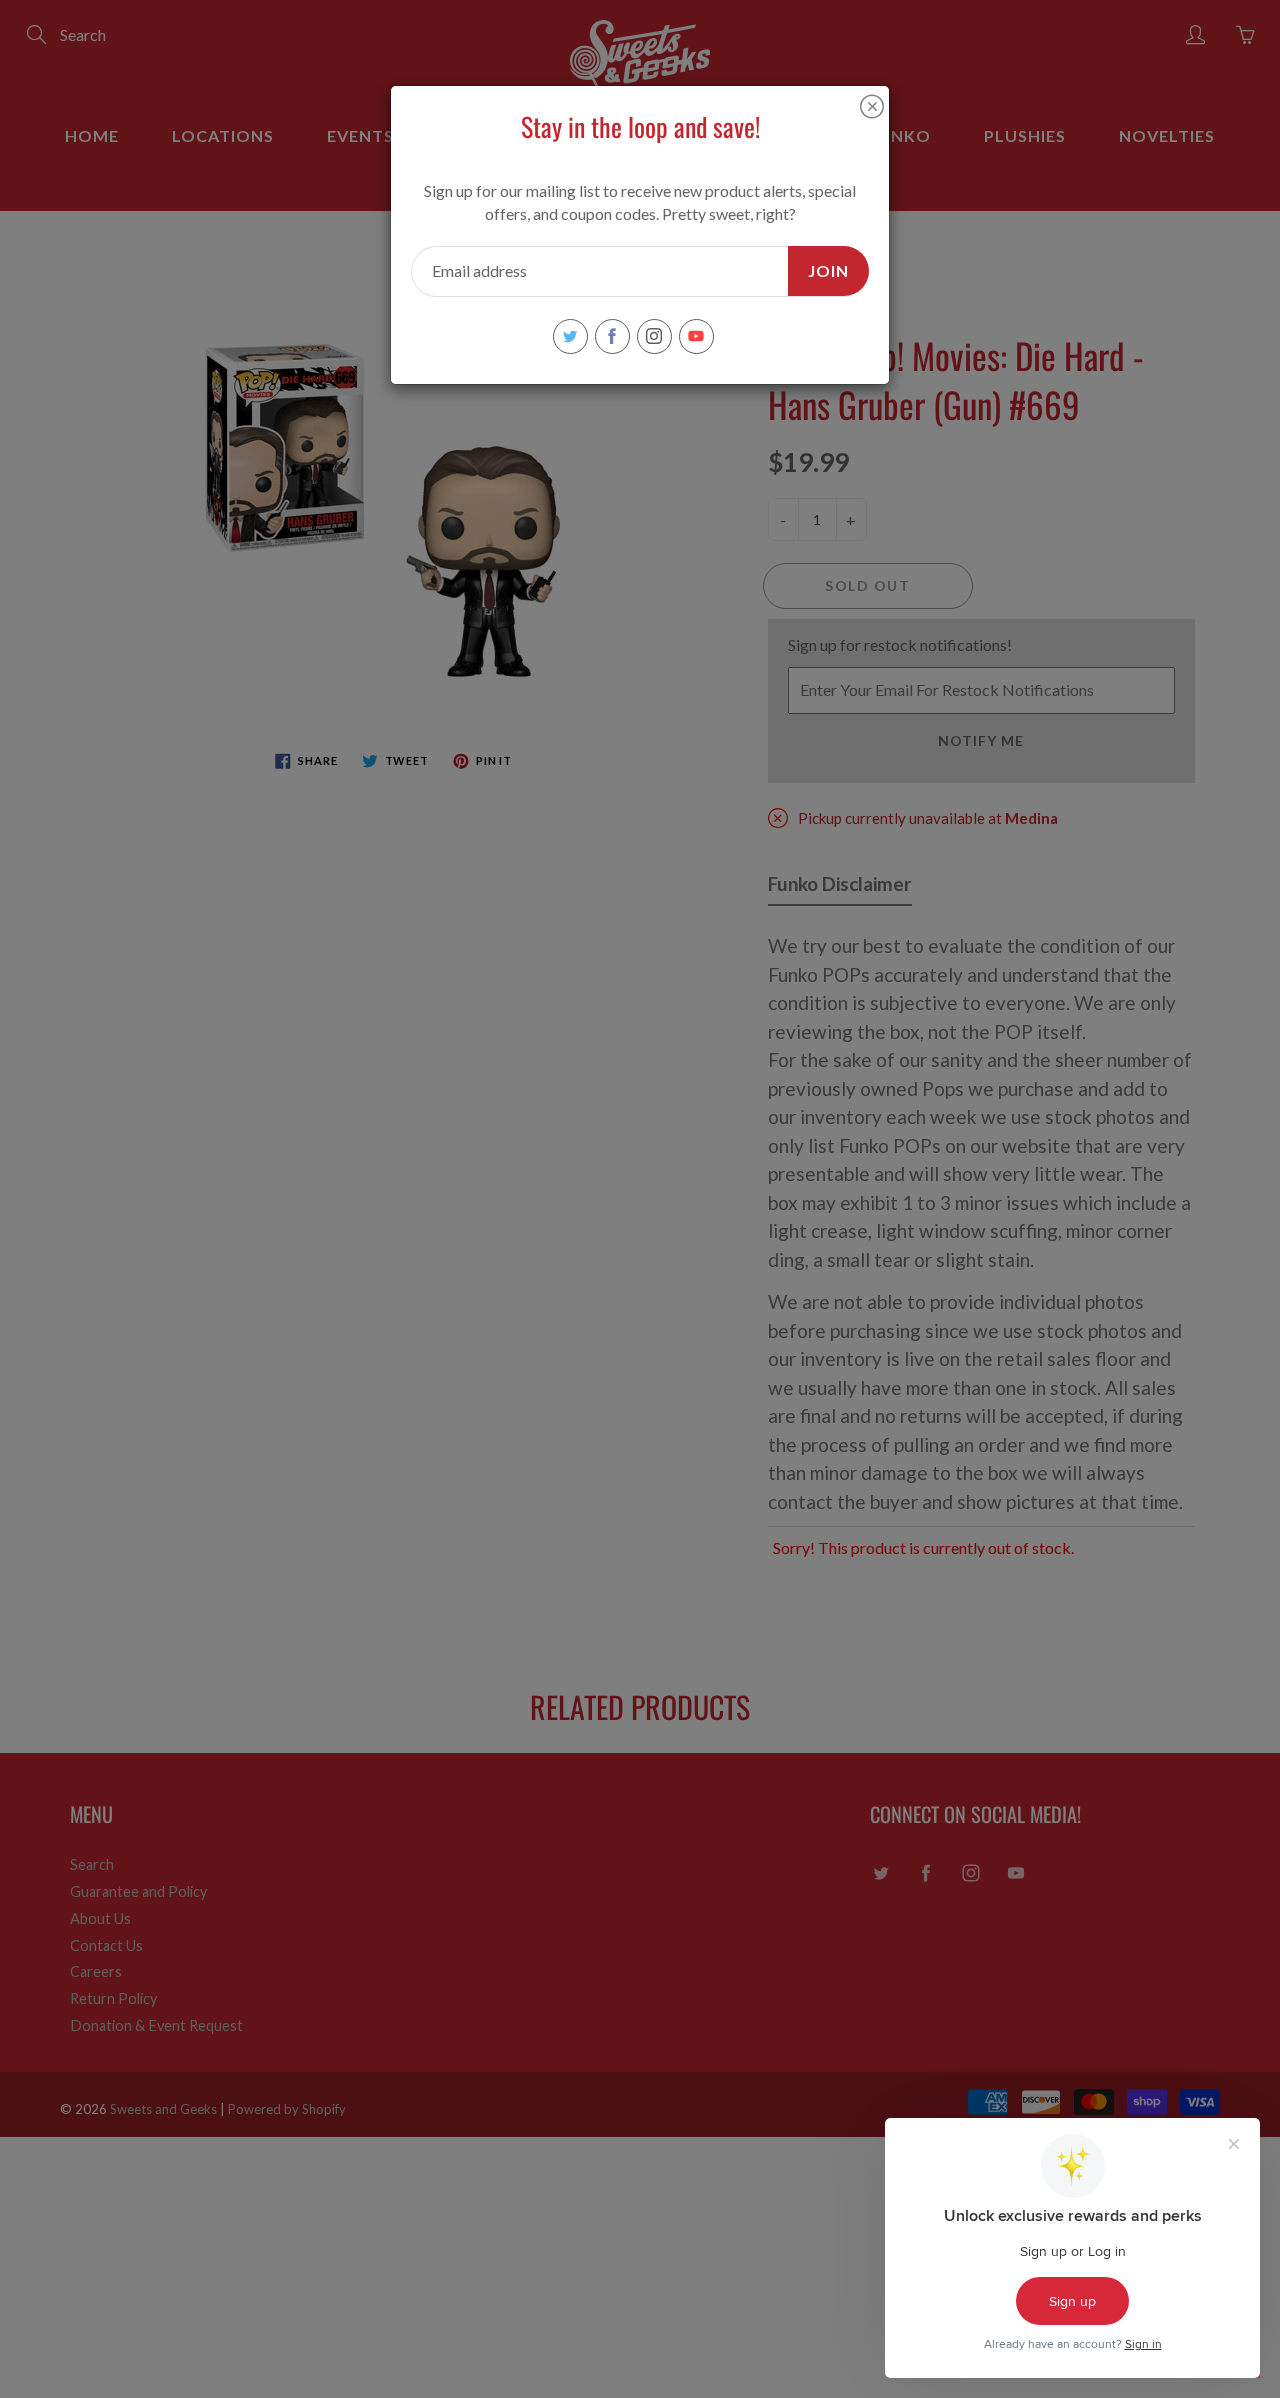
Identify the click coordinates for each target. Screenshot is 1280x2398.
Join (828, 270)
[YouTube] (696, 336)
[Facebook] (612, 336)
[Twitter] (570, 336)
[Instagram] (654, 336)
